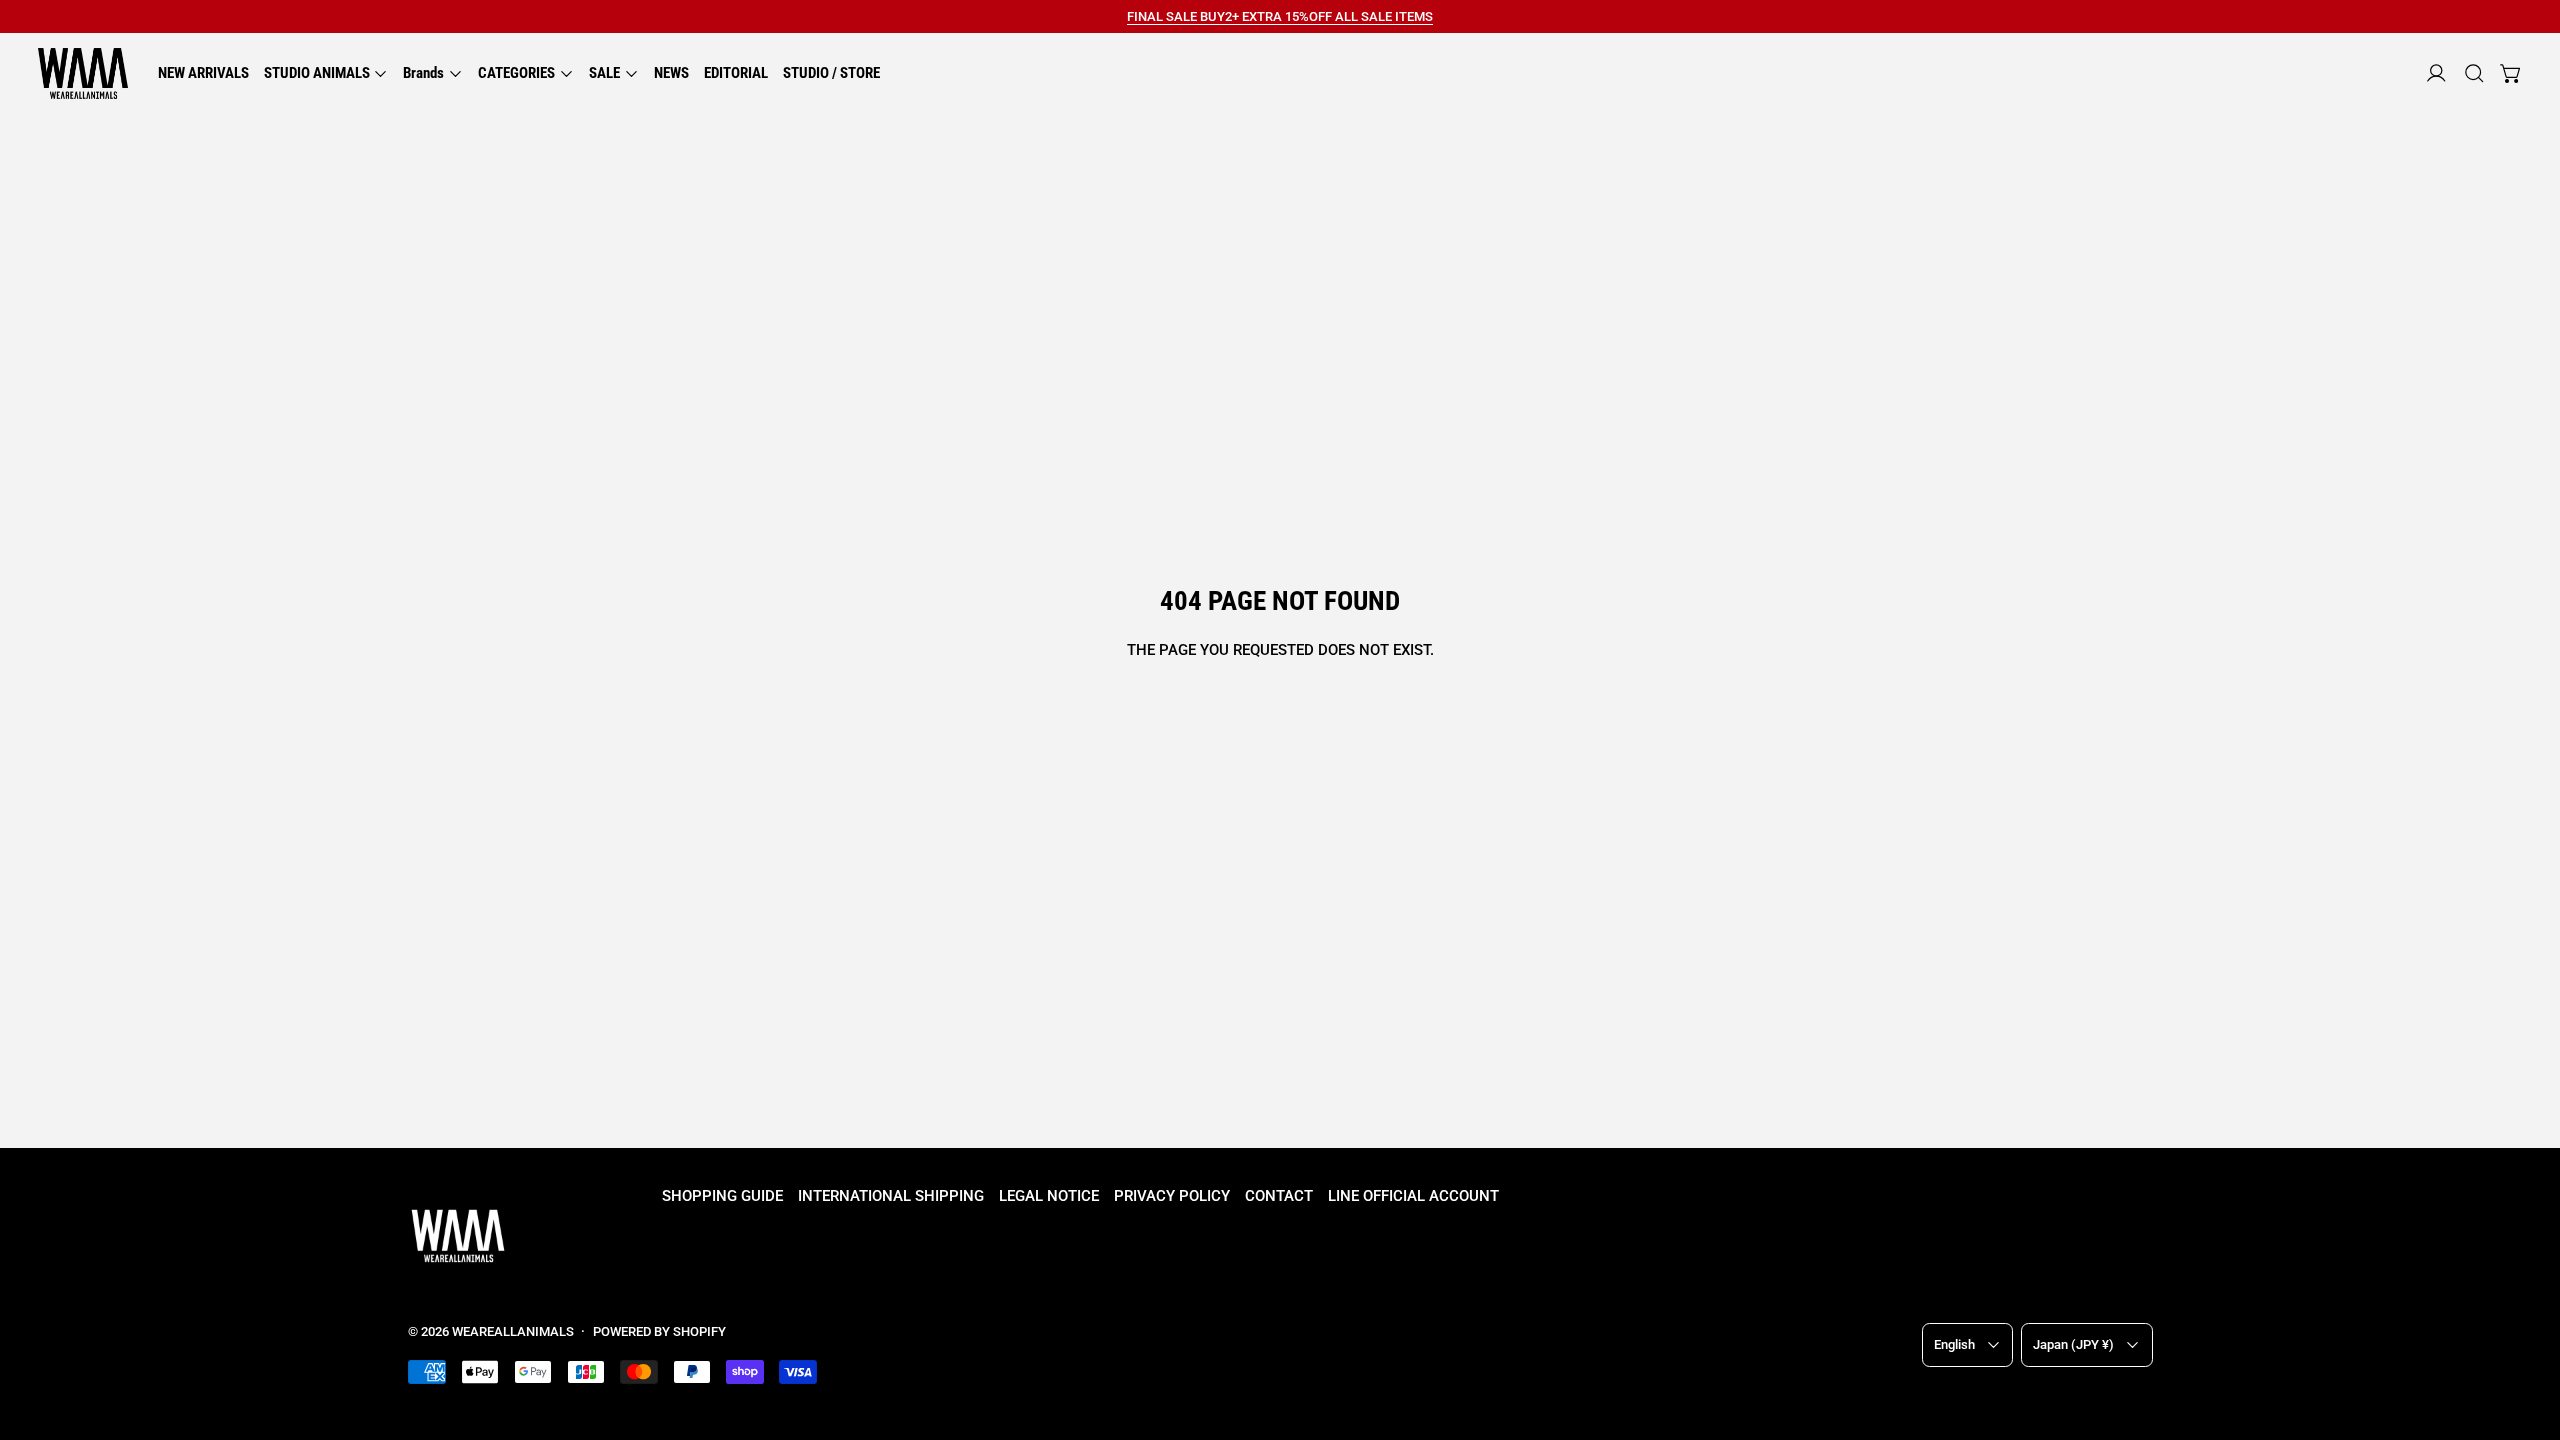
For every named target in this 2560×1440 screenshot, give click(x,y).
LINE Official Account (1413, 1196)
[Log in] (2436, 73)
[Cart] (2511, 73)
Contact (1279, 1196)
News (671, 73)
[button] (2474, 73)
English (1954, 1344)
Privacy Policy (1172, 1196)
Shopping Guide (722, 1196)
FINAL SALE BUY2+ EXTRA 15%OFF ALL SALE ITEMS (1280, 16)
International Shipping (891, 1196)
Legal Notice (1049, 1196)
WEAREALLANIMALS (513, 1331)
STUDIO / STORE (831, 73)
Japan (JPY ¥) (2073, 1344)
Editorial (736, 73)
